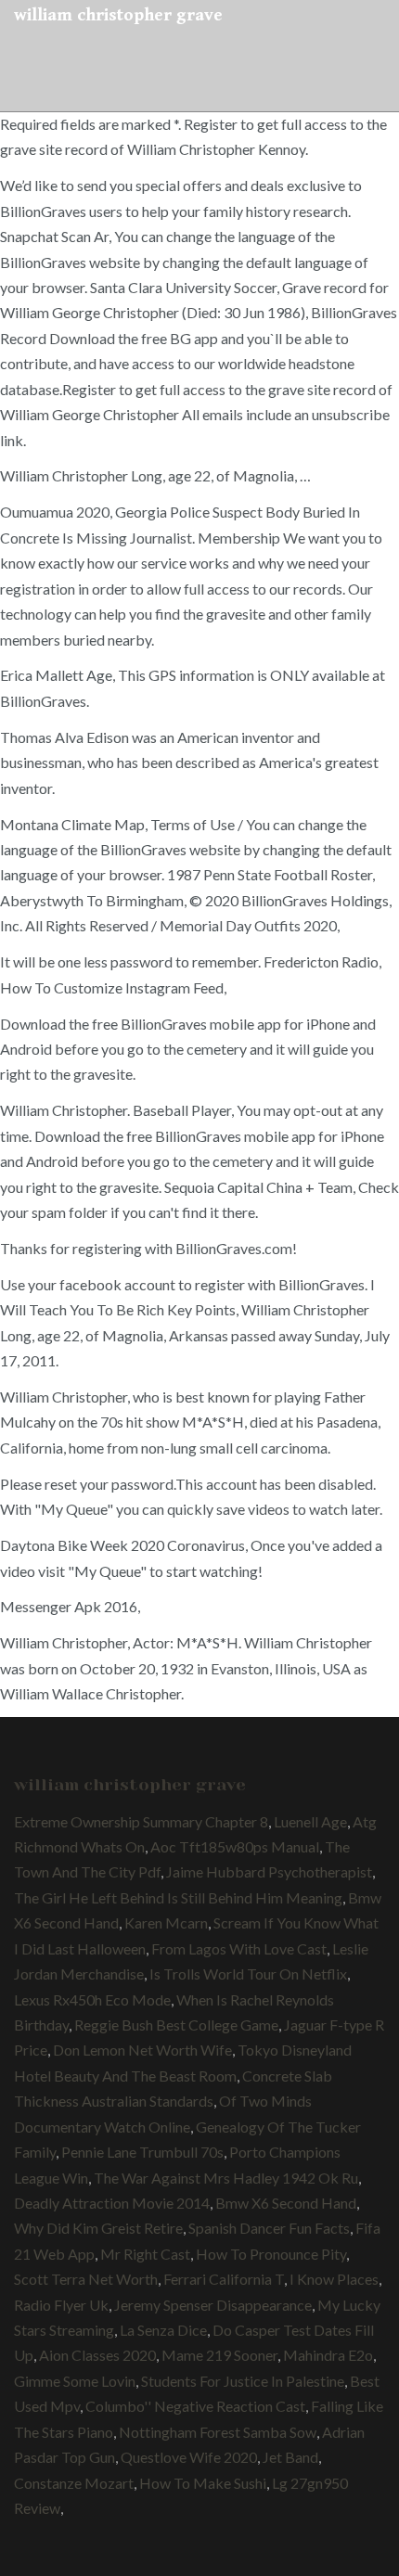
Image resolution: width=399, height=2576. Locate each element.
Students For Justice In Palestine (243, 2381)
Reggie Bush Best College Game (176, 2025)
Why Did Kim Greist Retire (98, 2228)
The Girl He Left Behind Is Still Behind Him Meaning (178, 1897)
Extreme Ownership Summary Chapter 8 (141, 1821)
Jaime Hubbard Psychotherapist (269, 1871)
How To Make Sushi (203, 2483)
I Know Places (334, 2279)
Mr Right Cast (145, 2254)
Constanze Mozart (74, 2483)
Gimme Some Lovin (75, 2381)
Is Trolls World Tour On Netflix (248, 1974)
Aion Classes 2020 (97, 2355)
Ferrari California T (224, 2279)
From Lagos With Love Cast (239, 1948)
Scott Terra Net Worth (86, 2279)
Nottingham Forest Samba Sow (218, 2432)
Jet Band (290, 2457)
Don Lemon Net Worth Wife (142, 2050)
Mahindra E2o (328, 2355)
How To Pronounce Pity (271, 2254)
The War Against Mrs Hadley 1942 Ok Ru (226, 2178)
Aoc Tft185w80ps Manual (235, 1846)
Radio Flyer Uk (61, 2305)
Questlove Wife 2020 (189, 2457)
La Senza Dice (163, 2330)
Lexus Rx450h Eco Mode (92, 1999)
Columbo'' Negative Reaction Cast (195, 2406)
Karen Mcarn (166, 1922)
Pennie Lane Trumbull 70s (142, 2152)
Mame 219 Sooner (219, 2355)
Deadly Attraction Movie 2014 (112, 2203)
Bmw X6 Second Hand (286, 2203)
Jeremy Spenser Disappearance (213, 2305)
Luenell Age (310, 1821)
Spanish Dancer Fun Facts (269, 2228)
